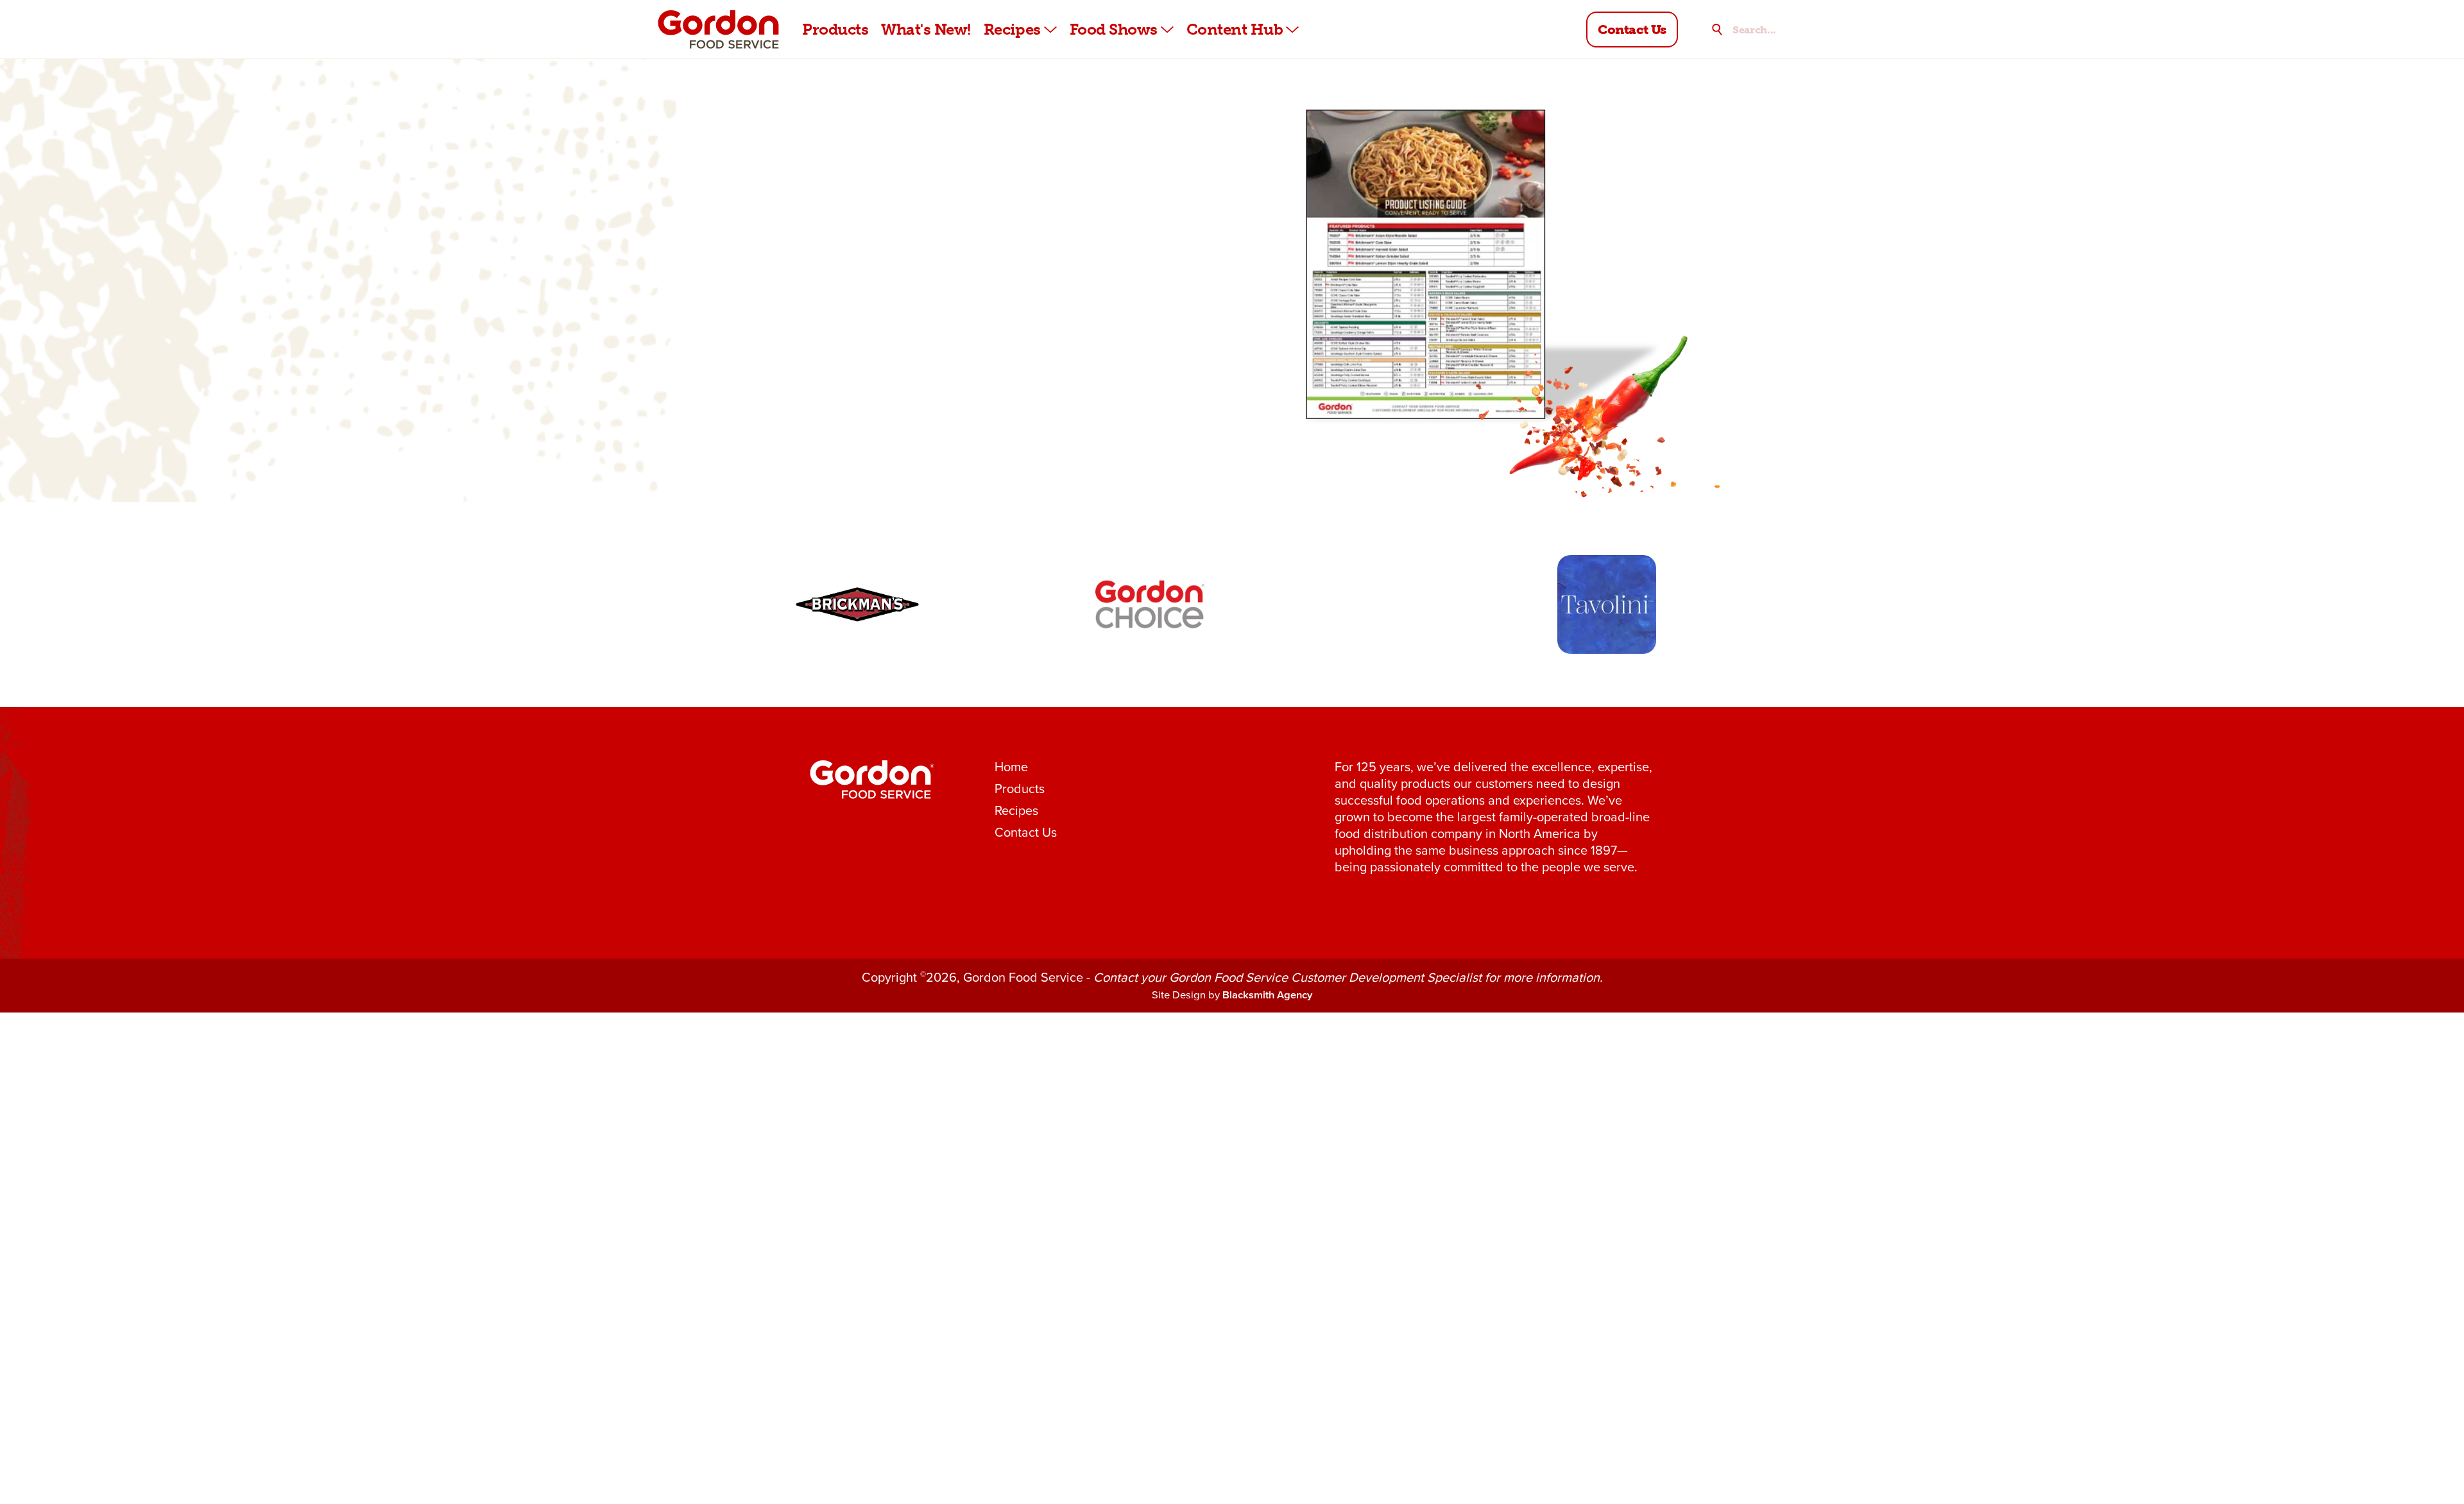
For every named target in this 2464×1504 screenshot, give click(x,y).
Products (1020, 789)
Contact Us (1026, 832)
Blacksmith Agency (1267, 995)
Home (1011, 767)
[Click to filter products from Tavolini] (1607, 604)
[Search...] (1717, 30)
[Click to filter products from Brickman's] (857, 604)
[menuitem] (835, 30)
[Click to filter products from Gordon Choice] (1150, 604)
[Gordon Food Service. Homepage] (719, 30)
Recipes (1016, 810)
